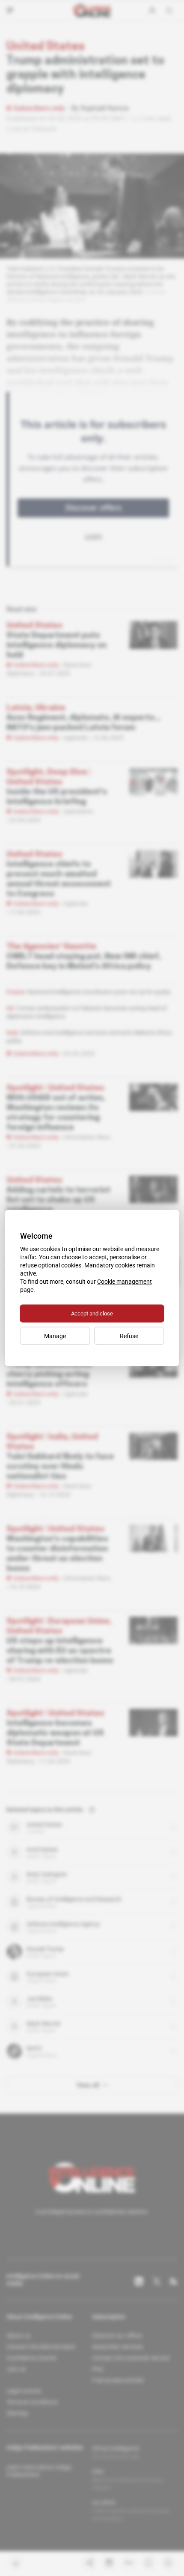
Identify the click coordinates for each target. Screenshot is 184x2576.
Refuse (129, 1336)
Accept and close (92, 1314)
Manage (55, 1336)
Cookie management (125, 1282)
